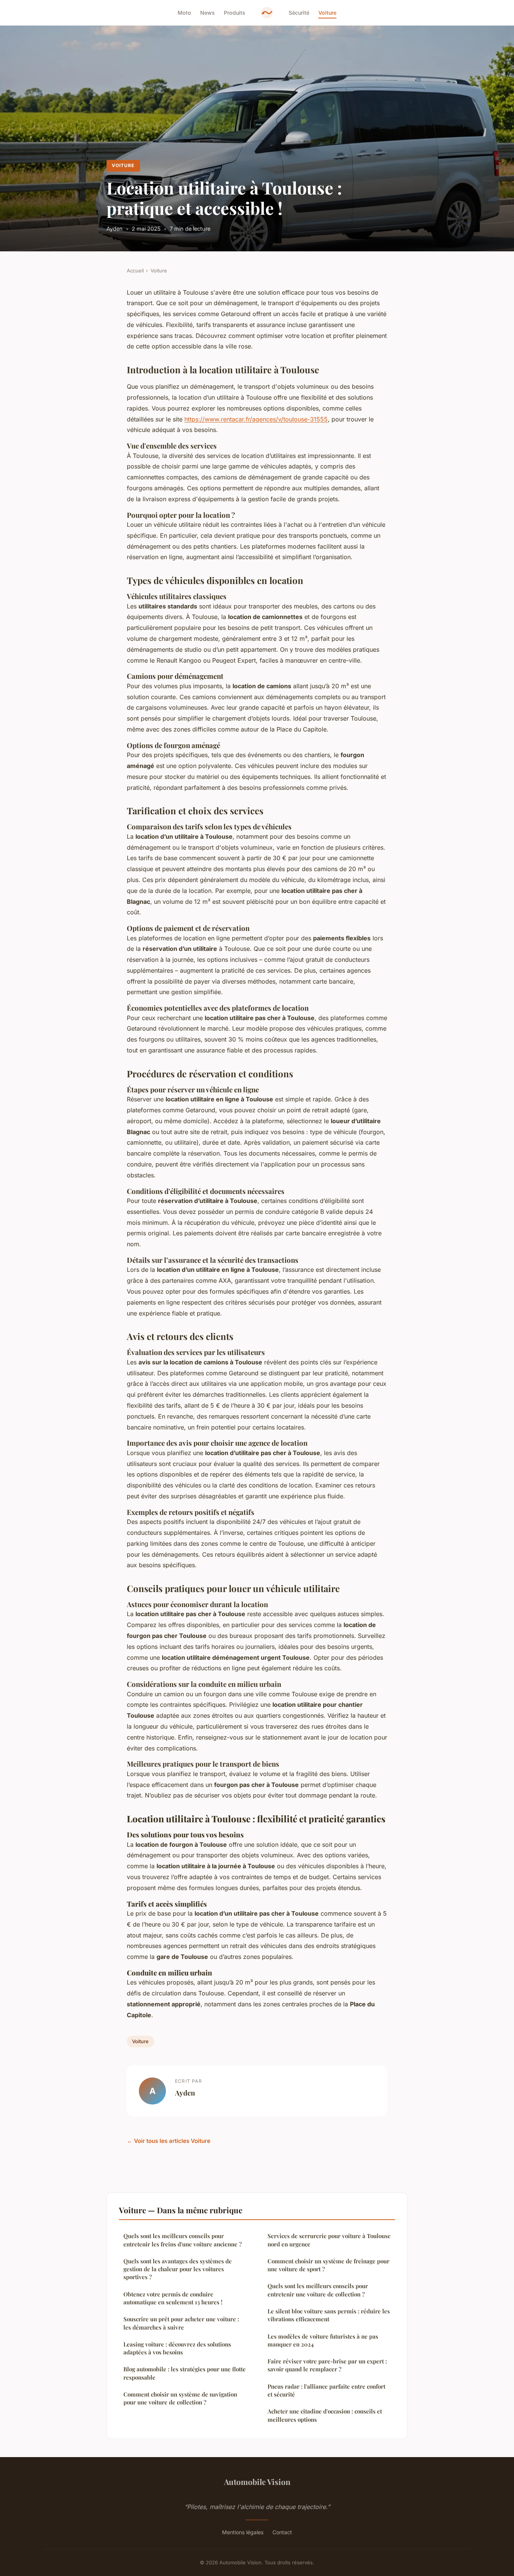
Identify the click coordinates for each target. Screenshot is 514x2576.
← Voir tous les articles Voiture (169, 2141)
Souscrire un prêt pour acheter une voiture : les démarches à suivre (181, 2323)
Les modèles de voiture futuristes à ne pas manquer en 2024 (323, 2340)
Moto (184, 13)
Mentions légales (243, 2532)
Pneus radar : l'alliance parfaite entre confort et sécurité (326, 2390)
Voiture (327, 13)
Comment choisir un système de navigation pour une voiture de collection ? (180, 2398)
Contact (282, 2532)
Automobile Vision (257, 2482)
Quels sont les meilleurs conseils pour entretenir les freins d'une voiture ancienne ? (182, 2240)
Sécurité (299, 13)
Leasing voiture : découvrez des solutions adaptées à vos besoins (177, 2348)
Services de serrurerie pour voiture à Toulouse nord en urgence (329, 2240)
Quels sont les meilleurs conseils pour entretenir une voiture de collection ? (318, 2290)
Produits (235, 13)
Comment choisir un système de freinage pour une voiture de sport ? (328, 2265)
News (208, 13)
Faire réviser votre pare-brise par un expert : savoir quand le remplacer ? (327, 2365)
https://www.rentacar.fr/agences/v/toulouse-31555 (256, 419)
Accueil (135, 271)
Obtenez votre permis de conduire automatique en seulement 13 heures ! (173, 2298)
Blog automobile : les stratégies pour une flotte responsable (185, 2373)
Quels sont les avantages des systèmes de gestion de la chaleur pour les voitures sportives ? (178, 2269)
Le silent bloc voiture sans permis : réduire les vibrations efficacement (329, 2315)
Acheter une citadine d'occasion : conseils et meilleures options (325, 2415)
